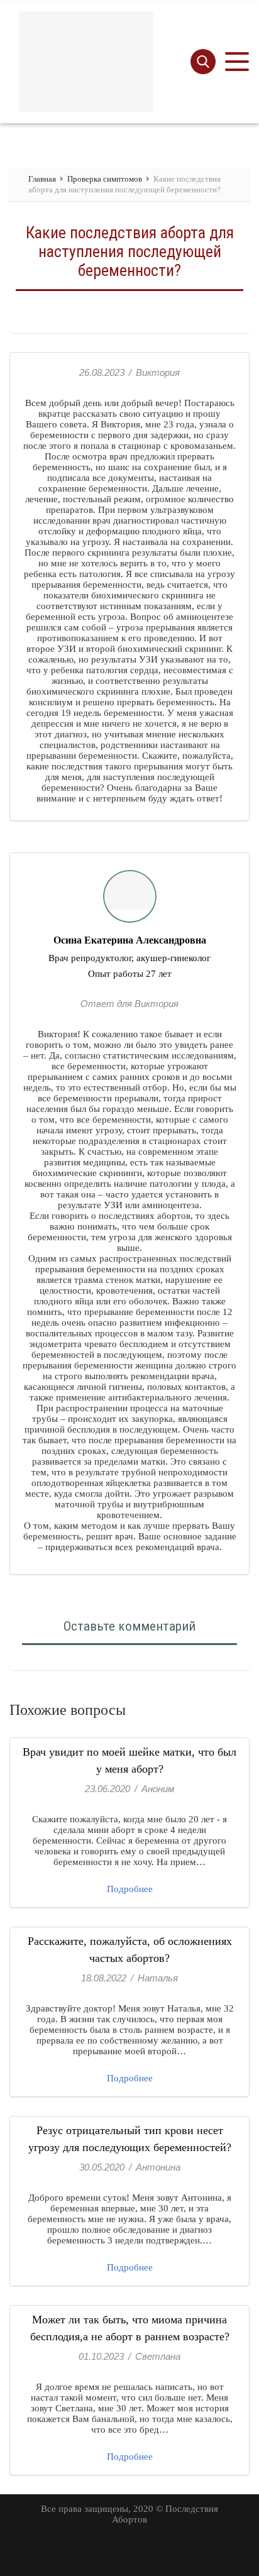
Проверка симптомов (105, 179)
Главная (42, 179)
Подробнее (130, 1889)
